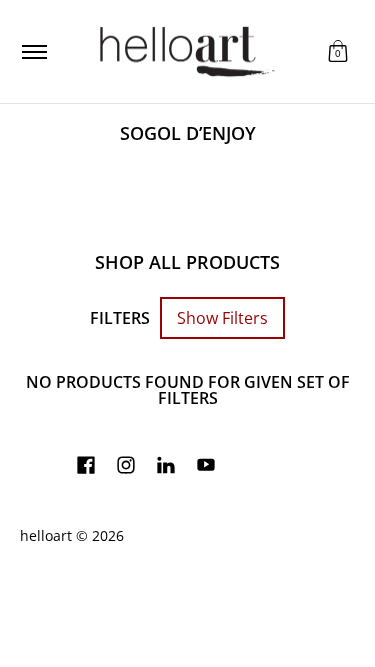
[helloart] (184, 51)
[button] (338, 51)
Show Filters (222, 318)
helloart (46, 536)
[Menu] (33, 51)
